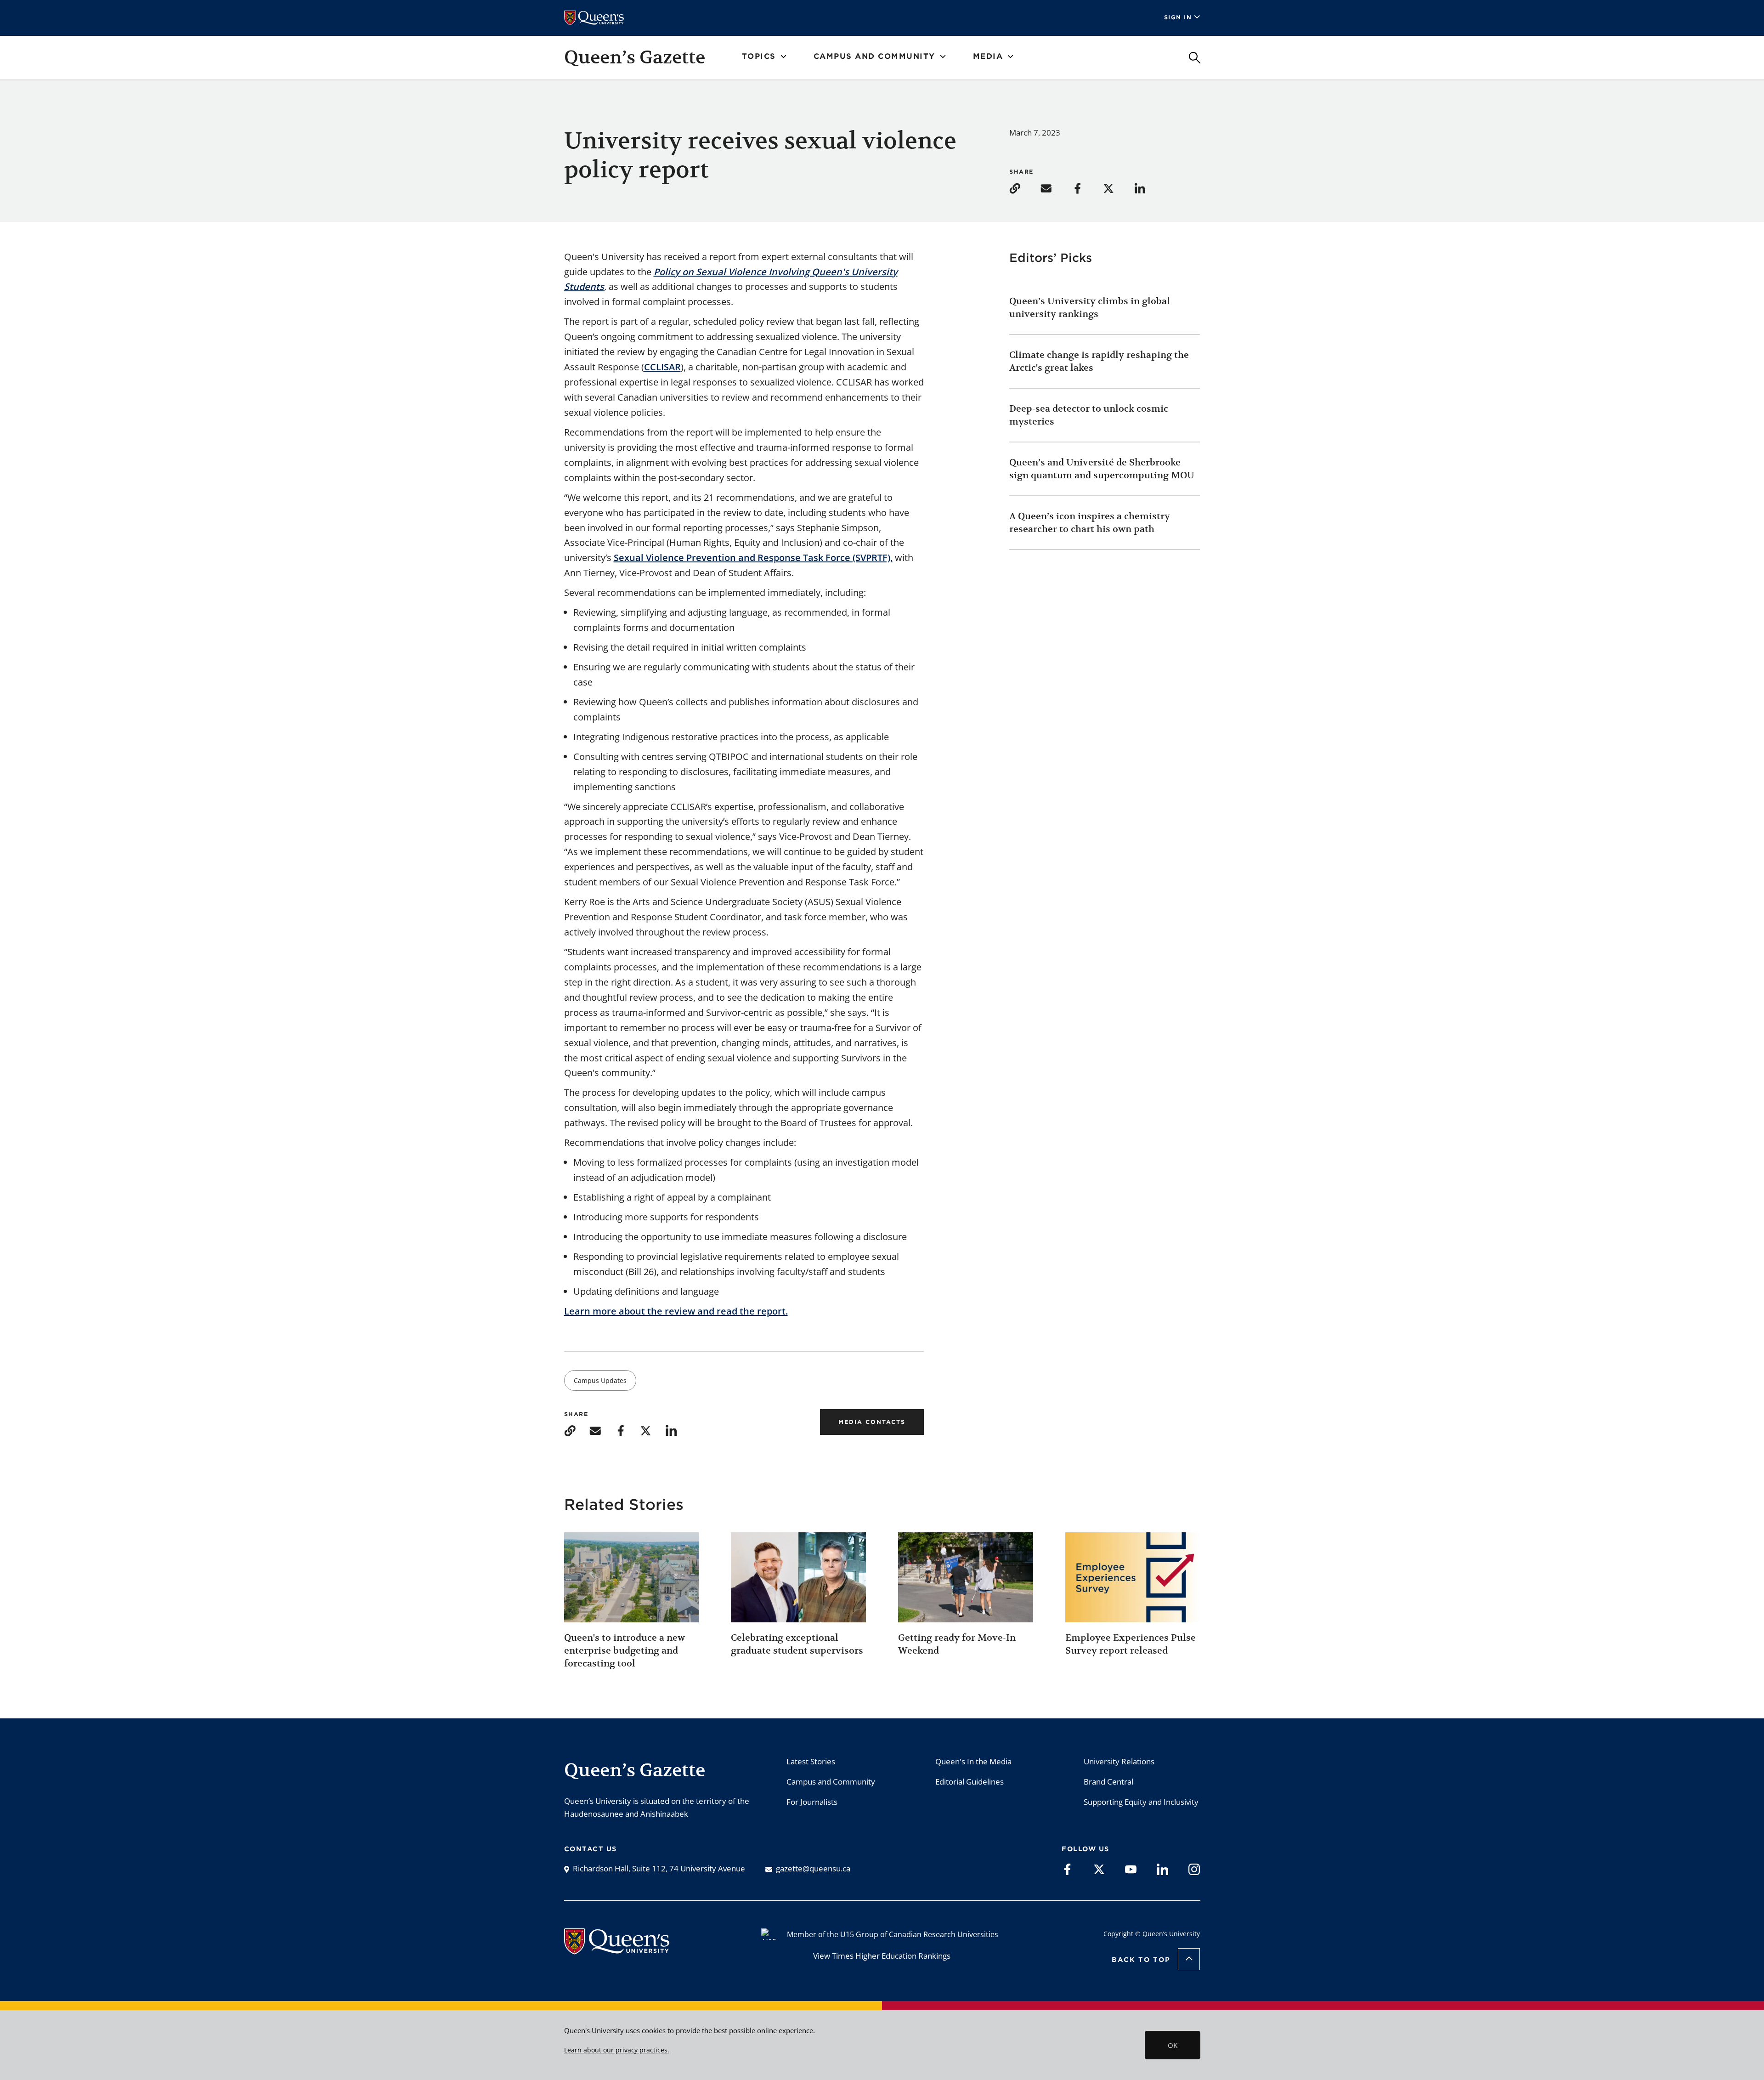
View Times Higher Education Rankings (882, 1956)
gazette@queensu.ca (813, 1868)
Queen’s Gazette (635, 57)
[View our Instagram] (1194, 1869)
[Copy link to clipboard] (1024, 188)
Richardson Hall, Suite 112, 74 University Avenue (659, 1868)
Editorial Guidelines (970, 1782)
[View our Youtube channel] (1131, 1869)
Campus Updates (600, 1380)
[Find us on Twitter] (1099, 1869)
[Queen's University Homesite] (617, 1950)
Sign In (1178, 17)
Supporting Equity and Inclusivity (1141, 1802)
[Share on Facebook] (1086, 188)
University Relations (1119, 1761)
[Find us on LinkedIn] (1162, 1869)
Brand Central (1108, 1782)
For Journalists (812, 1802)
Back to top (1141, 1960)
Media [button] (988, 56)
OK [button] (1173, 2045)
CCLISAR (662, 367)
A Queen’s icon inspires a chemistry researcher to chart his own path (1090, 523)
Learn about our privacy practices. (617, 2050)
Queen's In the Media (973, 1761)
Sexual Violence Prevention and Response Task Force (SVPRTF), (753, 558)
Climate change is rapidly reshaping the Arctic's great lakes (1099, 361)
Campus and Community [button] (874, 56)
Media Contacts (872, 1422)
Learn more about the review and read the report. (676, 1311)
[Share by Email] (1055, 188)
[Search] (1195, 58)
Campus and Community (831, 1782)
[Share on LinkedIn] (1149, 188)
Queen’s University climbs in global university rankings (1090, 308)
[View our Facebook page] (1067, 1869)
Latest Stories (811, 1761)
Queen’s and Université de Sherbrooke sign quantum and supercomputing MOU (1102, 469)
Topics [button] (759, 56)
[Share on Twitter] (1118, 188)
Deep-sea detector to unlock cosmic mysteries (1089, 415)
